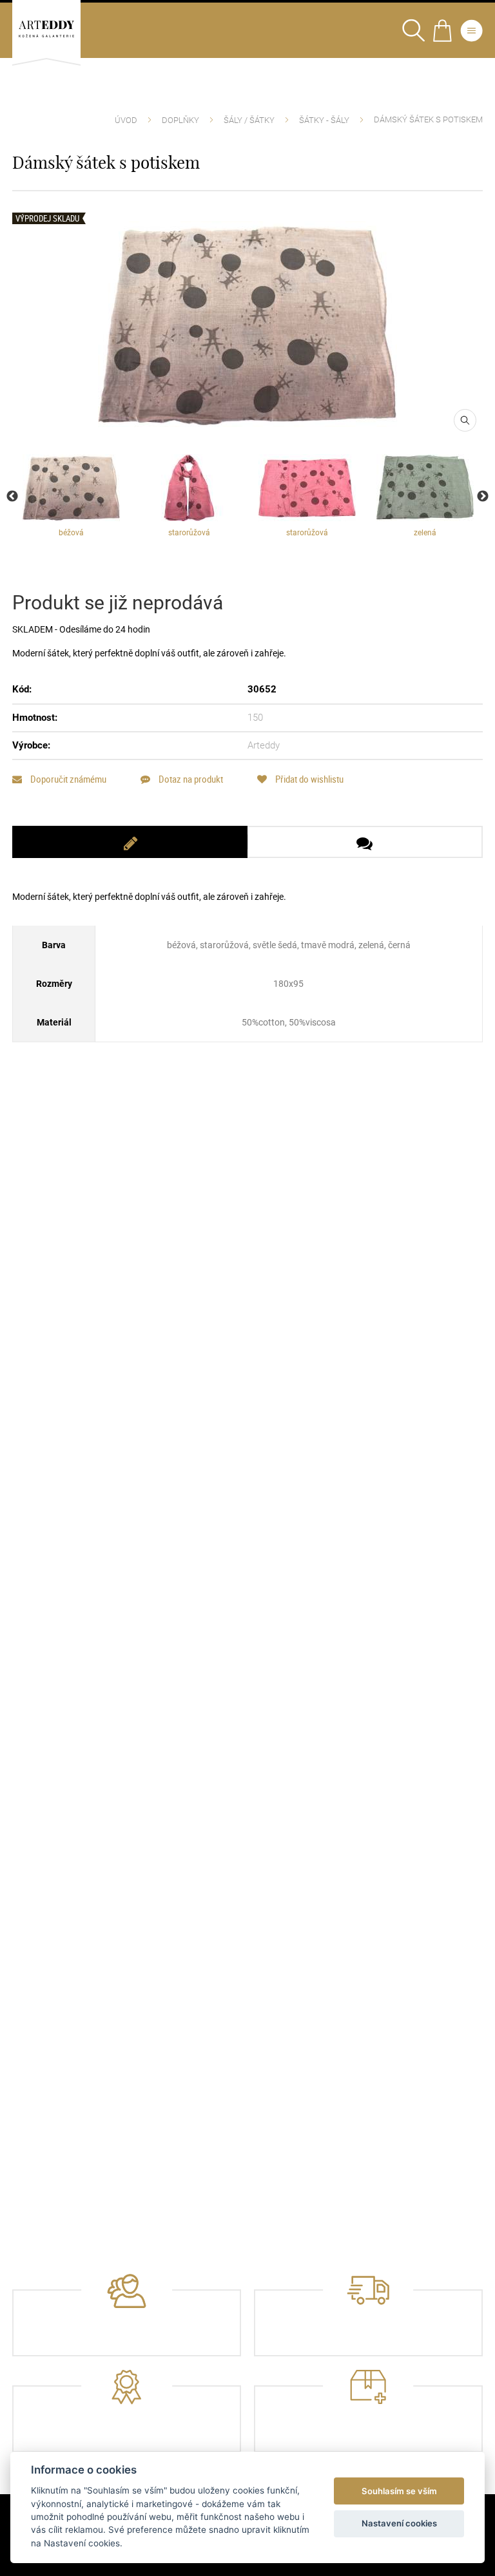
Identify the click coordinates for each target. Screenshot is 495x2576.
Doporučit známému (67, 779)
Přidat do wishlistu (308, 779)
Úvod (126, 120)
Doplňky (180, 120)
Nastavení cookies (399, 2523)
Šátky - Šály (324, 120)
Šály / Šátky (249, 120)
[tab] (130, 842)
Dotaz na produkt (190, 779)
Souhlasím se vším (399, 2491)
